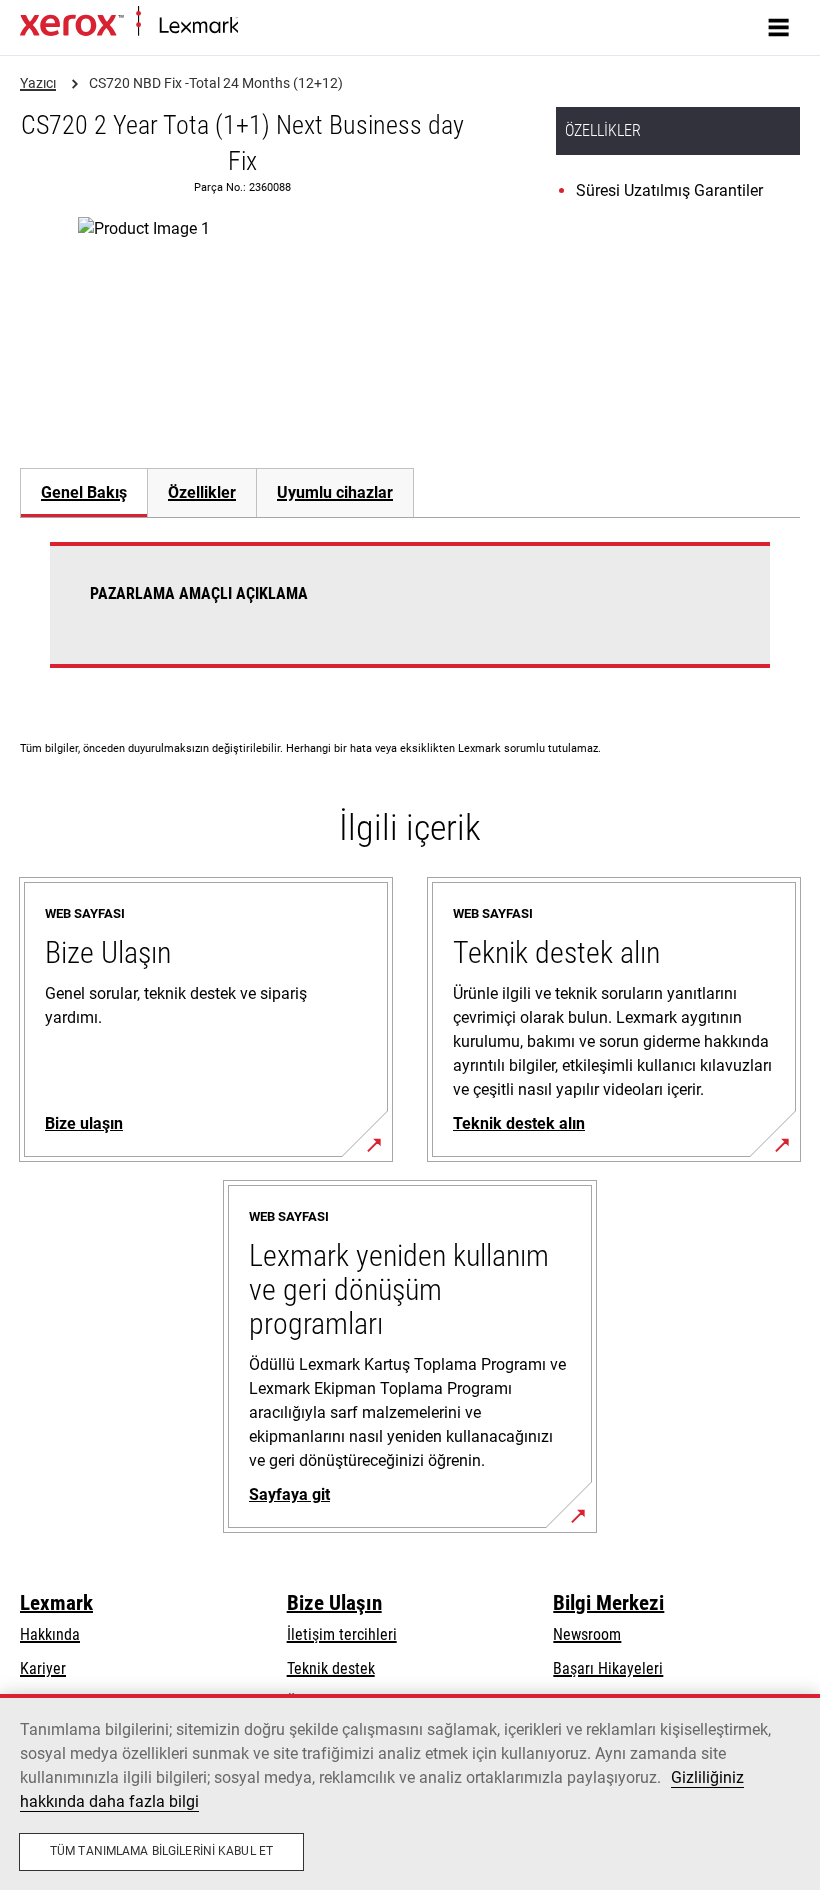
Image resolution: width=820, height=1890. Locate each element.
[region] (410, 1792)
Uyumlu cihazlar (335, 492)
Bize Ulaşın (334, 1603)
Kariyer (43, 1668)
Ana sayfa (265, 26)
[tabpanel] (410, 617)
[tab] (83, 492)
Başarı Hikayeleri (608, 1668)
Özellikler (202, 492)
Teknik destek (331, 1668)
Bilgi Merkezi (608, 1603)
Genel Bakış (84, 492)
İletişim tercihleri (342, 1634)
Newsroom (587, 1634)
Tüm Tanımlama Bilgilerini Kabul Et (161, 1851)
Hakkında (50, 1634)
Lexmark (56, 1603)
